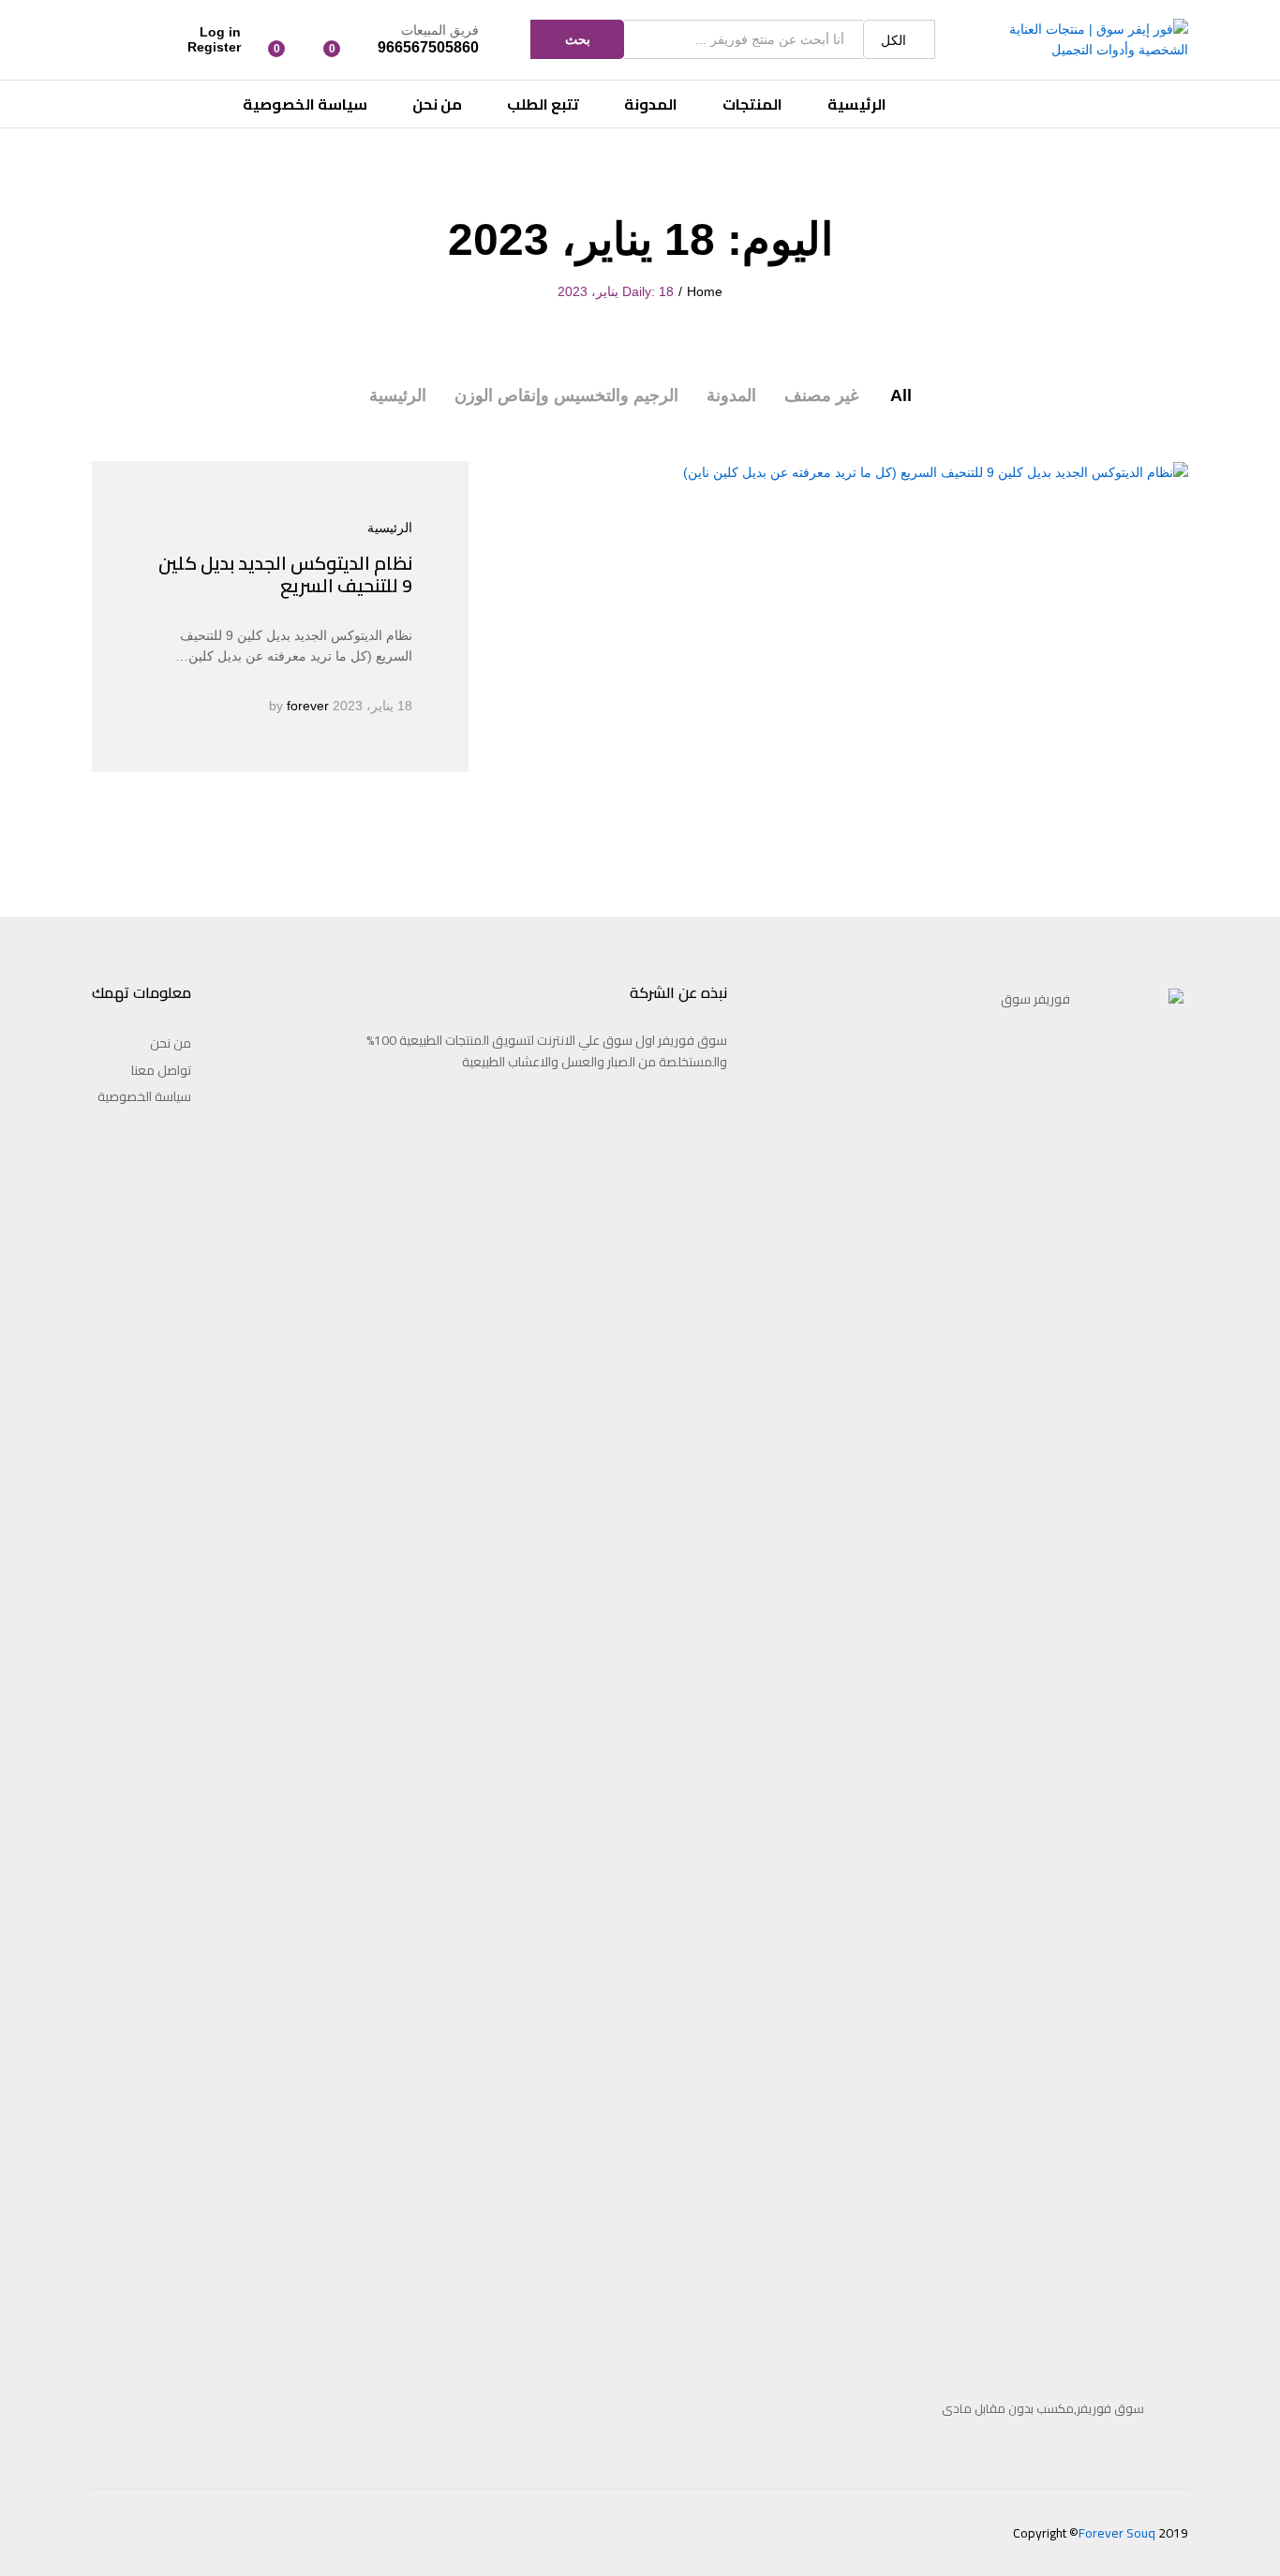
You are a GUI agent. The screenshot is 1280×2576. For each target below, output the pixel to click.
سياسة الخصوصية (305, 104)
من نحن (437, 104)
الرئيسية (857, 104)
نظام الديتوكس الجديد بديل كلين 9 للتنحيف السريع (285, 574)
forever (308, 706)
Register (214, 47)
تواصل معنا (161, 1070)
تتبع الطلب (543, 104)
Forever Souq (1117, 2533)
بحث (578, 39)
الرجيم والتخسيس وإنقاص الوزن (566, 395)
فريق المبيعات (440, 30)
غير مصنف (821, 395)
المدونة (651, 104)
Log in (220, 32)
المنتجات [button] (752, 104)
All (901, 395)
